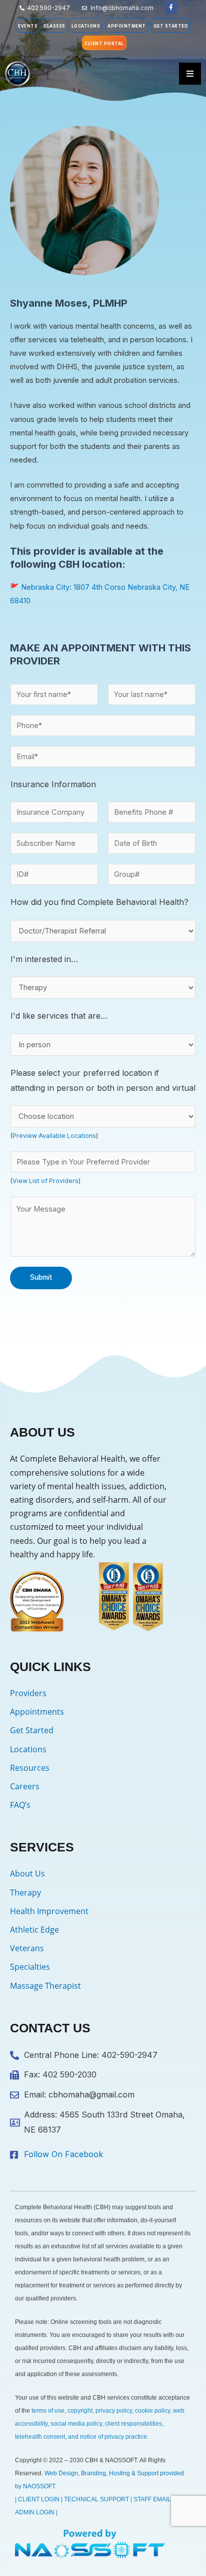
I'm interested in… (44, 959)
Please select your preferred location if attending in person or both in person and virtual (103, 1080)
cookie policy (152, 2411)
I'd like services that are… (59, 1016)
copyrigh (79, 2411)
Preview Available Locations (54, 1136)
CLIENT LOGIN (39, 2499)
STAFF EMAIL (152, 2499)
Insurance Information (53, 784)
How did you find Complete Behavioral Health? (99, 902)
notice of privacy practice (113, 2437)
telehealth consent (40, 2437)
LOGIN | (47, 2512)
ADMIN (25, 2512)
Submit (41, 1277)
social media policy (76, 2424)
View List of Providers (45, 1181)
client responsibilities (133, 2424)
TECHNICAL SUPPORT (96, 2499)
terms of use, (49, 2411)
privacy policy (114, 2411)
